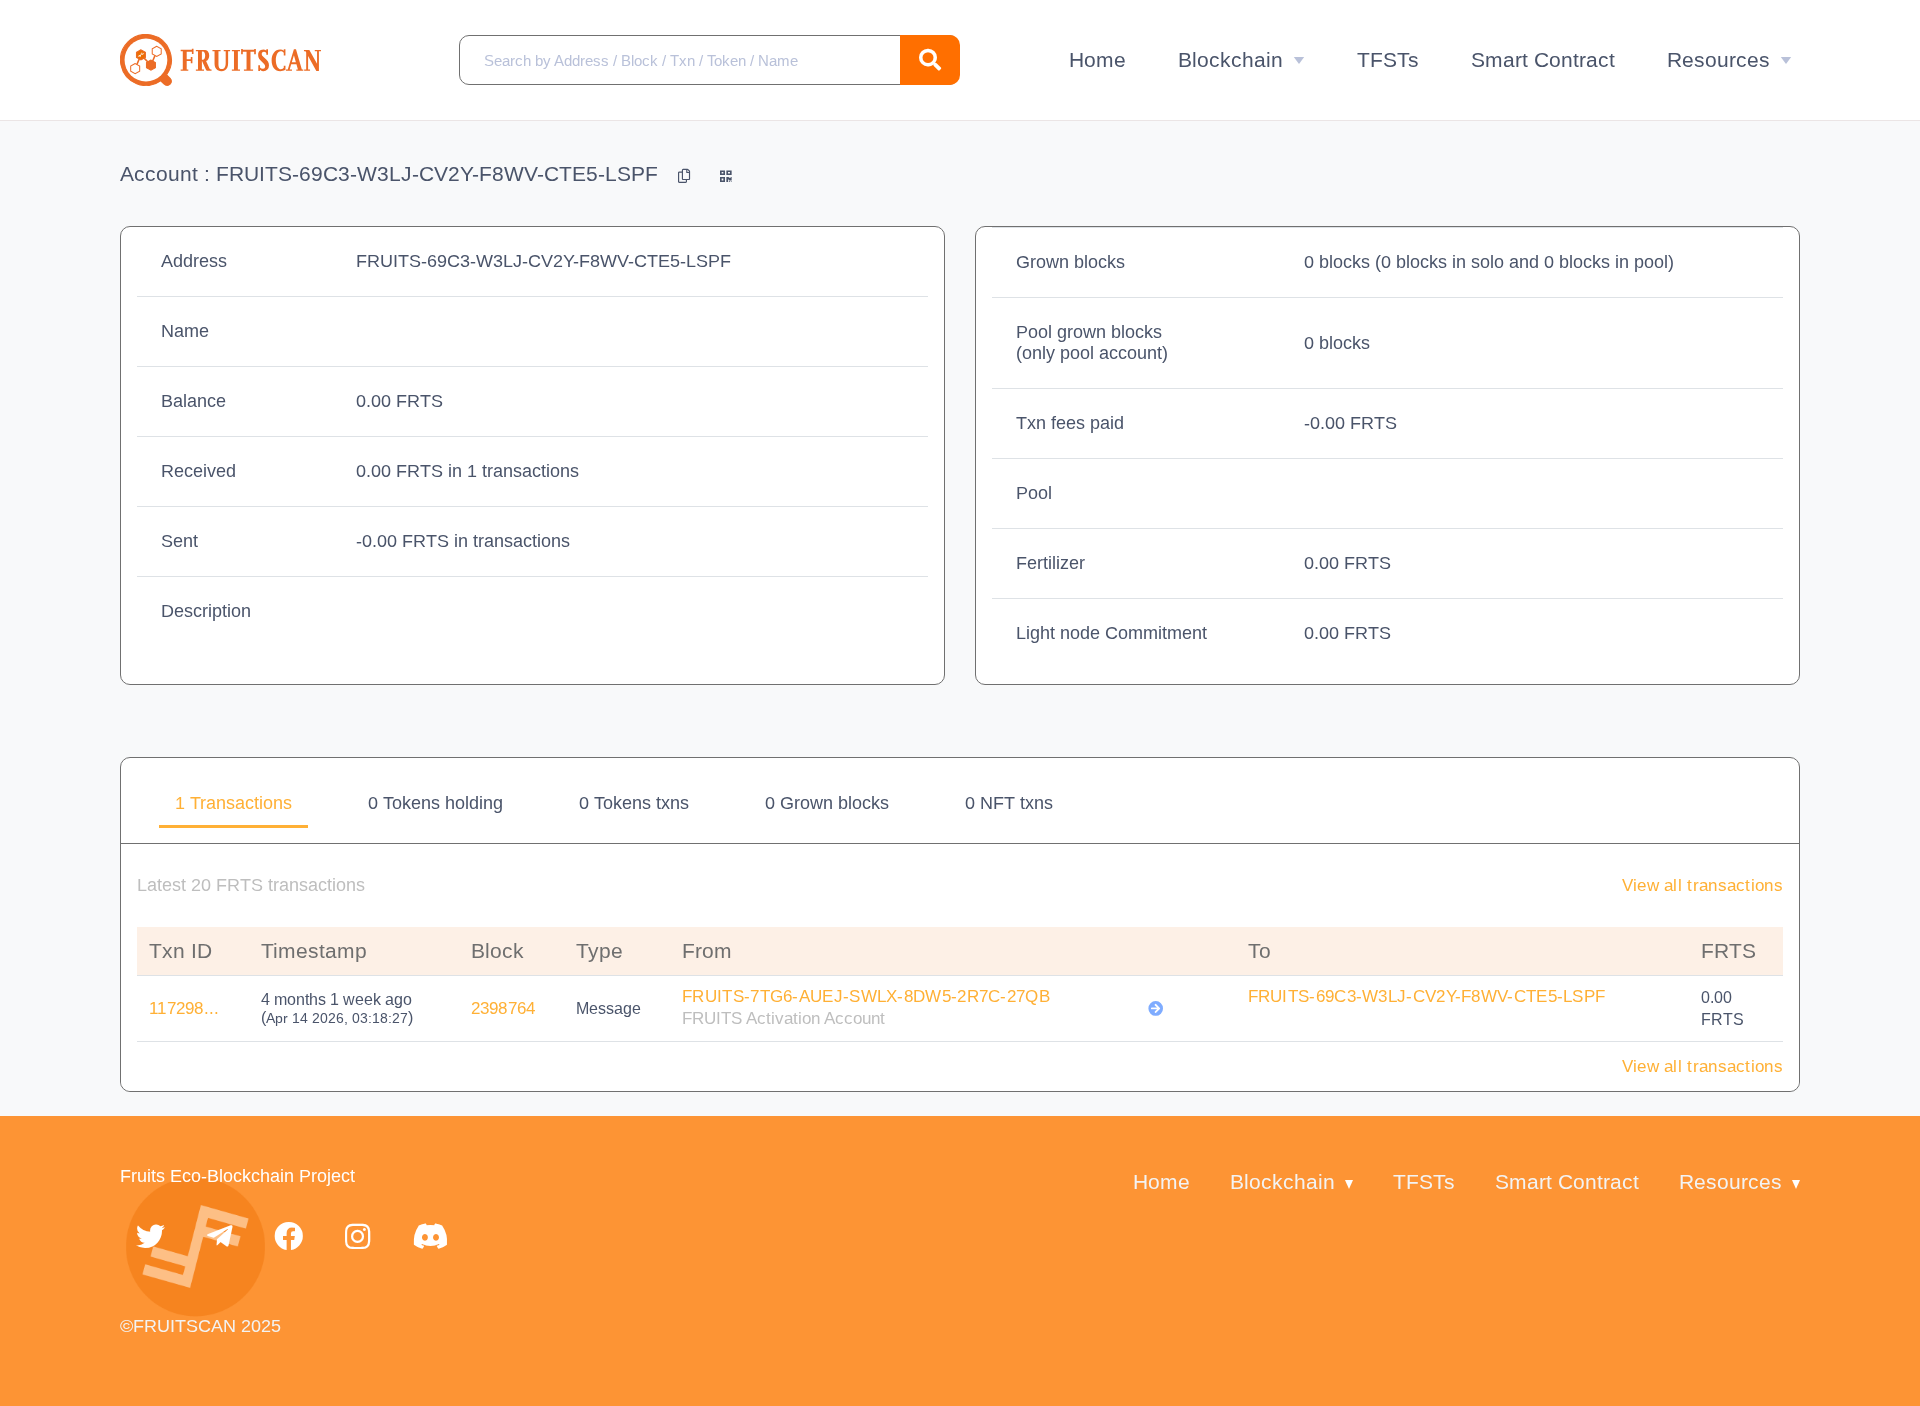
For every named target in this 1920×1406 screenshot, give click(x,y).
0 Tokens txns (634, 803)
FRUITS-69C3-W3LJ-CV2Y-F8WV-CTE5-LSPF (1427, 996)
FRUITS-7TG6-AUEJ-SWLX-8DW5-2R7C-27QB (866, 996)
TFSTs (1388, 59)
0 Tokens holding (435, 803)
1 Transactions (233, 803)
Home (1097, 59)
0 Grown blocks (827, 803)
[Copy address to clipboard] (687, 173)
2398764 (503, 1008)
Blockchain (1230, 59)
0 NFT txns (1009, 803)
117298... (184, 1008)
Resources (1718, 59)
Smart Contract (1543, 59)
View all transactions (1702, 885)
